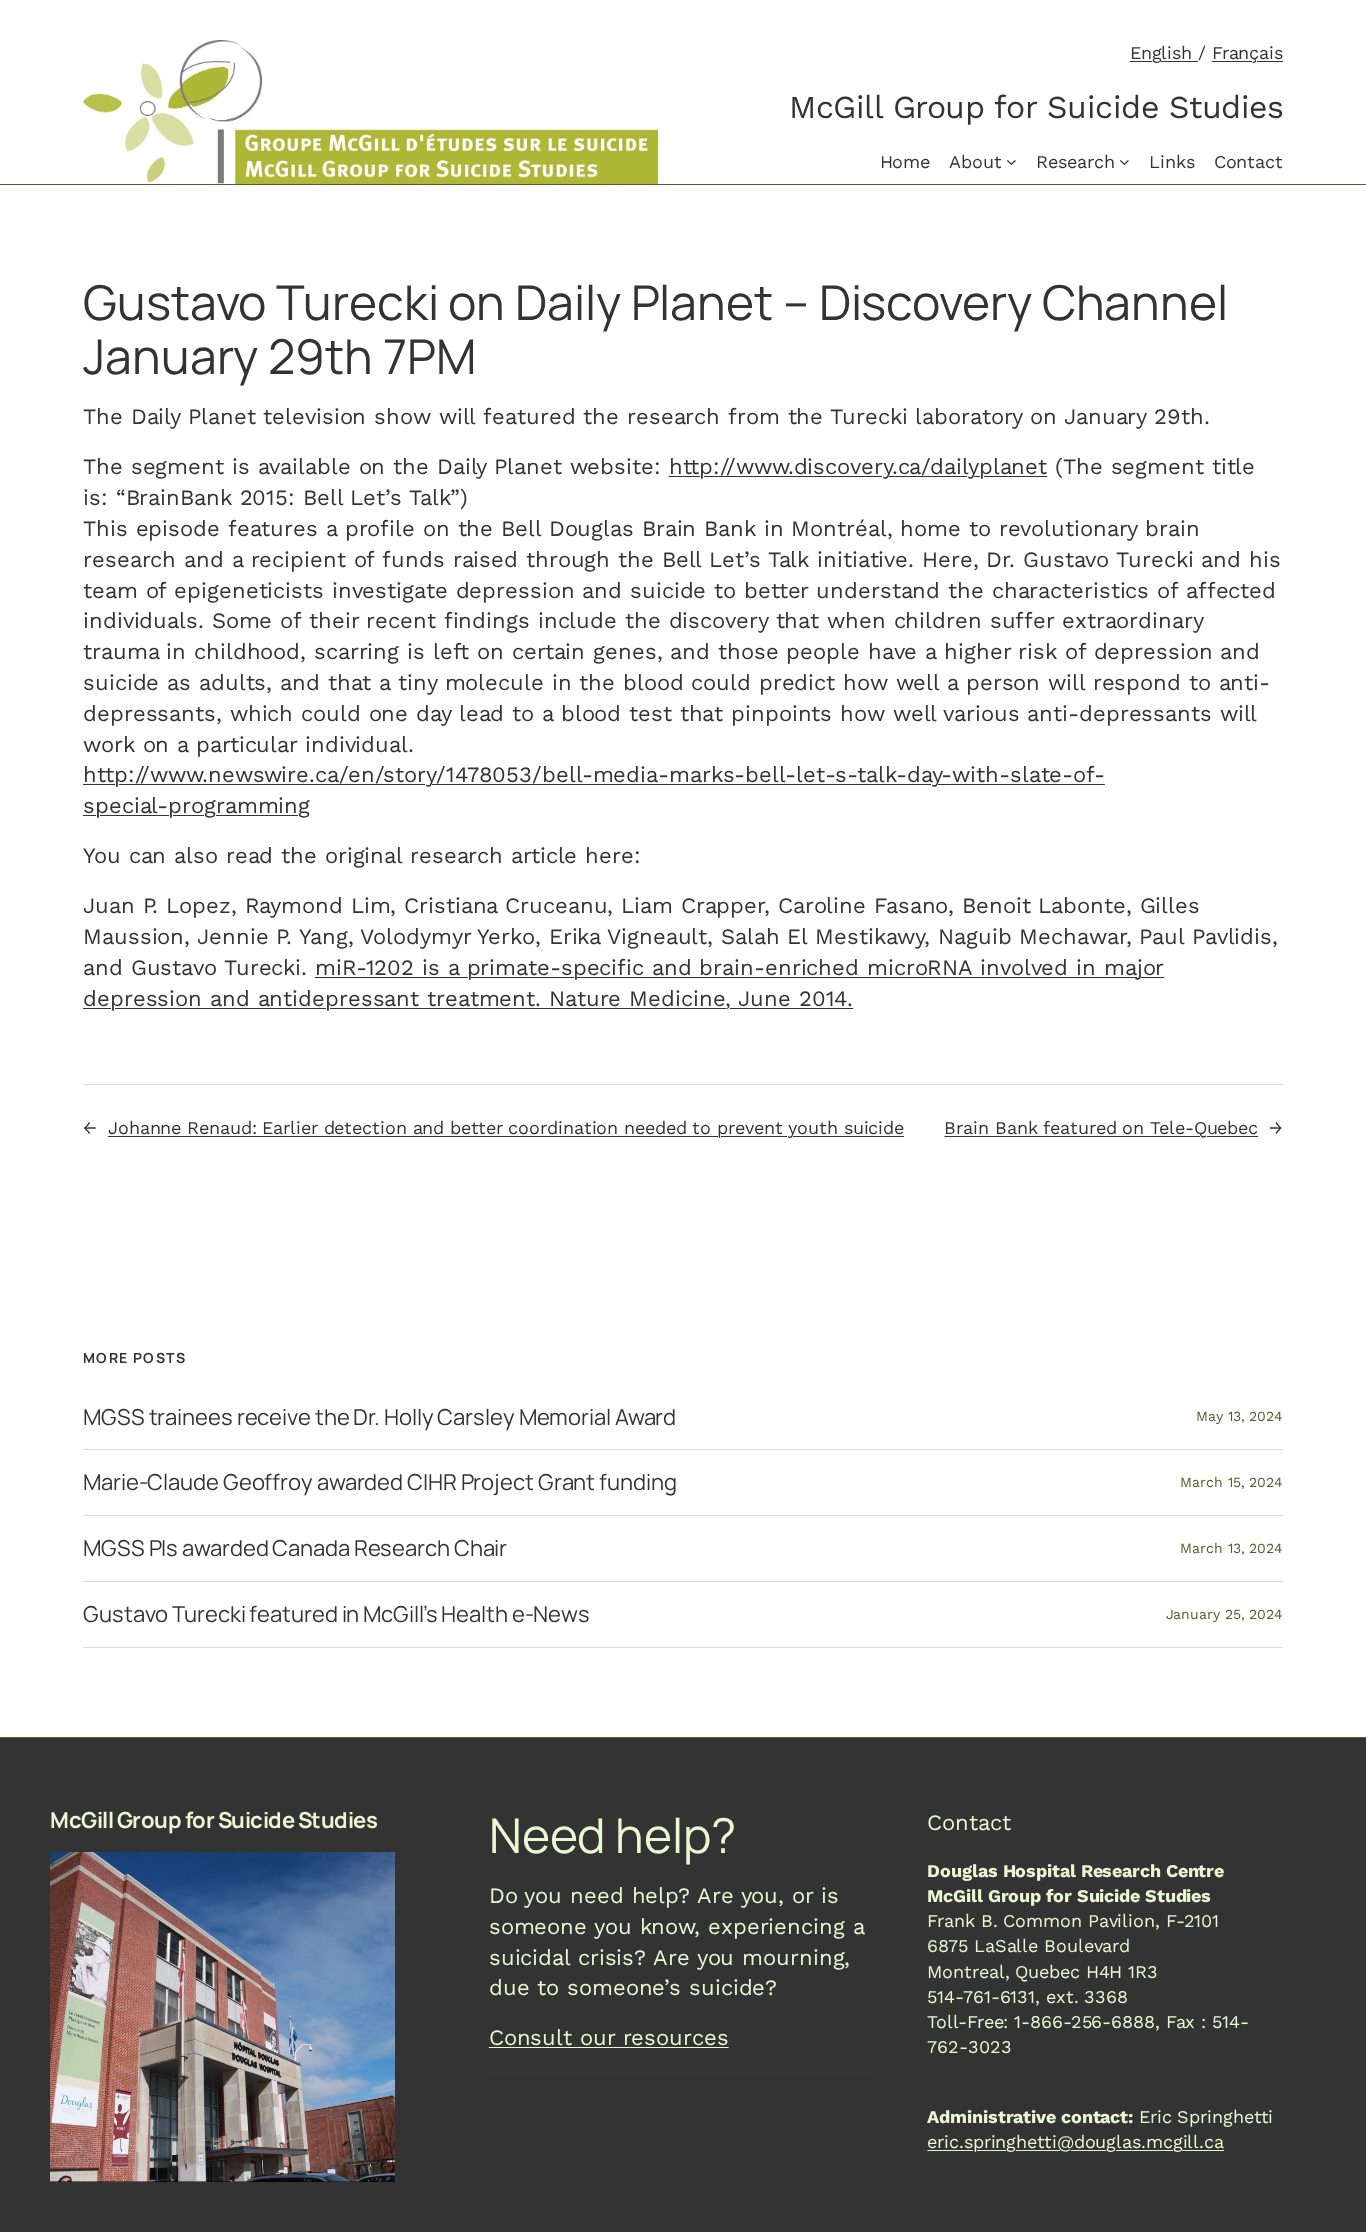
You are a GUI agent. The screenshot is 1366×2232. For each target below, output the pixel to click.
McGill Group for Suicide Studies (1036, 107)
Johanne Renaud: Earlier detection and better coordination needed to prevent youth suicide (506, 1127)
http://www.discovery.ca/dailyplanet (858, 466)
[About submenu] (1011, 161)
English (1164, 52)
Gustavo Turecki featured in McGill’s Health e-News (336, 1614)
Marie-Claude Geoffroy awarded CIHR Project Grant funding (379, 1482)
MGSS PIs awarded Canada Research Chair (295, 1548)
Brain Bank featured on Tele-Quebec (1101, 1127)
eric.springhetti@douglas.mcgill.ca (1075, 2141)
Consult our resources (609, 2037)
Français (1247, 52)
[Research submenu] (1124, 161)
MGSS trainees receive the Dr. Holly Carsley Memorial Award (379, 1417)
